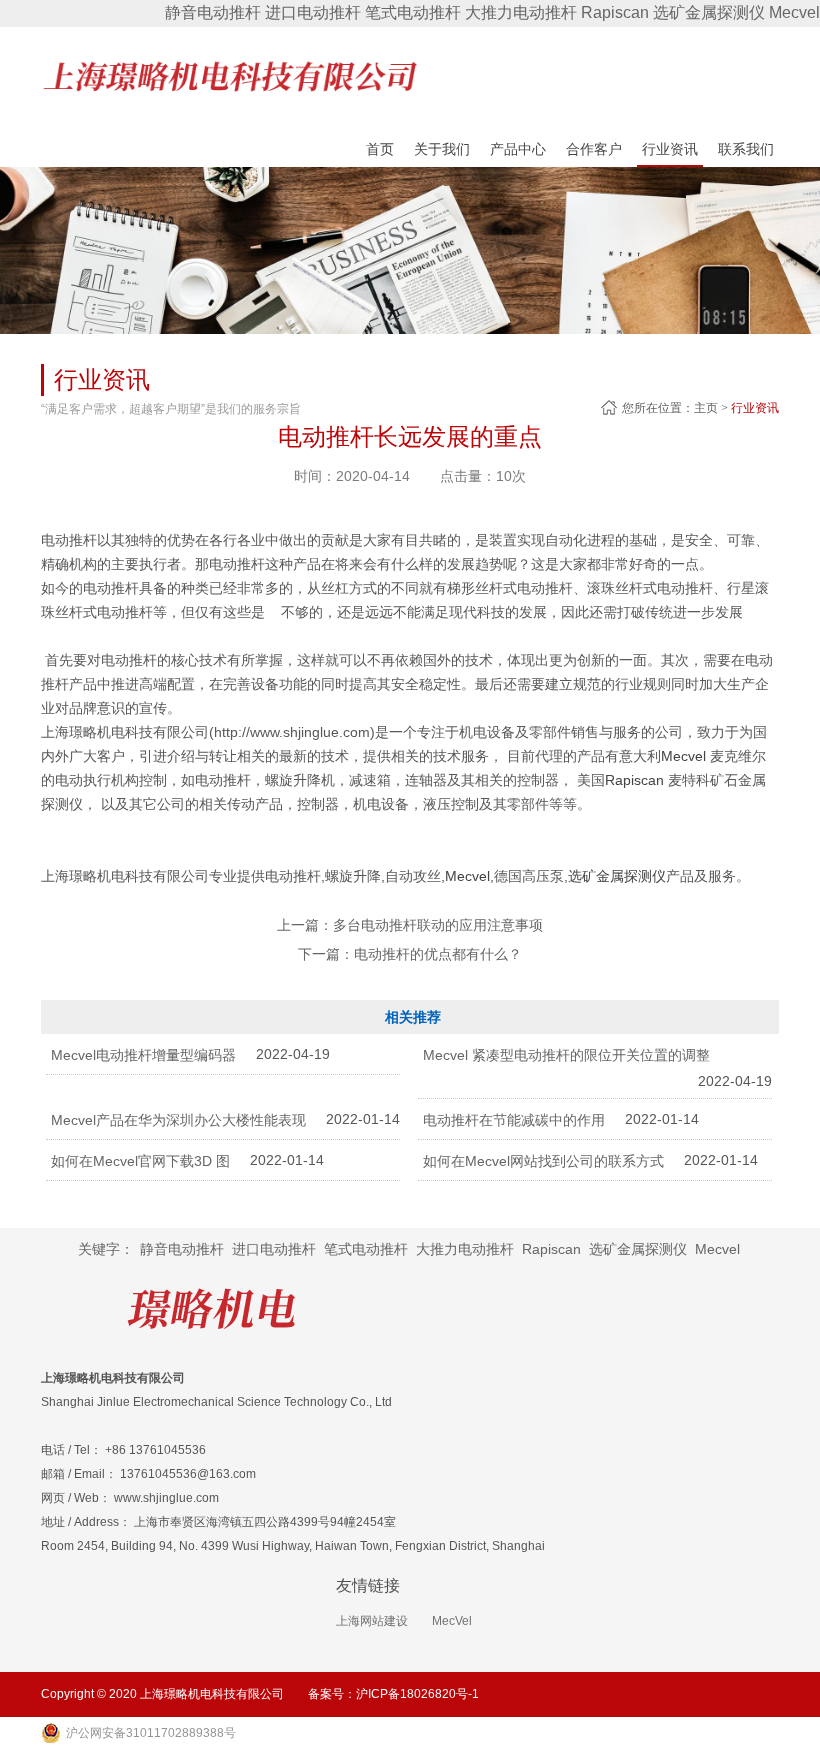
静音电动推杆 (213, 12)
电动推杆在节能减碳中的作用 (514, 1120)
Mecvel (794, 12)
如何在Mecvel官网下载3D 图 (140, 1161)
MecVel (452, 1621)
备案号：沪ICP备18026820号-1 (393, 1694)
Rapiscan (615, 12)
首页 (380, 149)
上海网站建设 (372, 1621)
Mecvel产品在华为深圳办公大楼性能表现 (178, 1120)
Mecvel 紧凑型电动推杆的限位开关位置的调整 (566, 1055)
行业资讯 (755, 408)
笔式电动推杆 (413, 12)
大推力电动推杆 (521, 12)
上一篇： (410, 925)
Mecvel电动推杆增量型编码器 (143, 1055)
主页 (706, 408)
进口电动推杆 (313, 12)
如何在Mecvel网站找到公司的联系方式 (543, 1161)
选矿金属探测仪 (709, 12)
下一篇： (410, 954)
